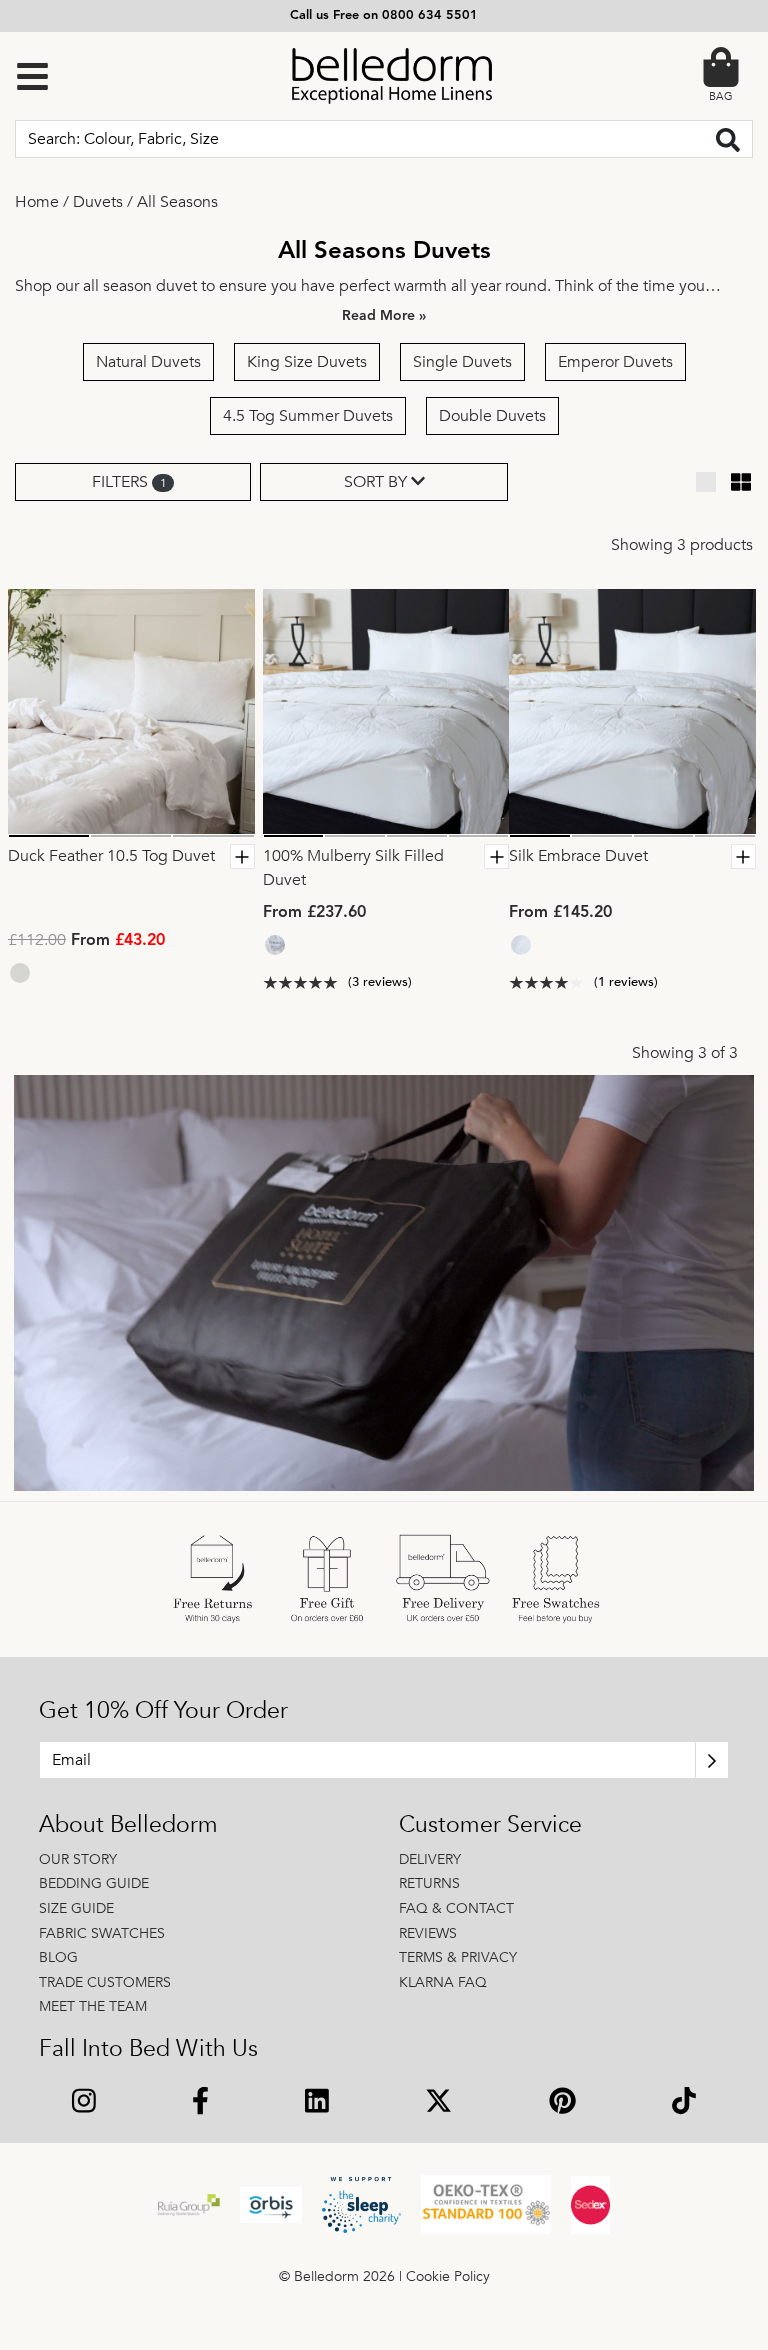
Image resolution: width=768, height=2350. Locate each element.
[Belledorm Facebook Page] (200, 2103)
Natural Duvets (148, 362)
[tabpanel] (131, 712)
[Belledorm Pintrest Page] (562, 2103)
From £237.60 (314, 913)
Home (37, 202)
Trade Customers (105, 1982)
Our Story (78, 1859)
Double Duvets (492, 416)
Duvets (98, 202)
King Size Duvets (307, 362)
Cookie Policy (448, 2276)
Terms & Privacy (458, 1957)
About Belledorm (128, 1825)
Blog (58, 1957)
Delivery (430, 1859)
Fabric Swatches (102, 1933)
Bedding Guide (94, 1883)
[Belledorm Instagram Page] (84, 2103)
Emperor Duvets (615, 362)
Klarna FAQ (443, 1982)
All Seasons (177, 202)
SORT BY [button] (377, 482)
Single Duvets (462, 362)
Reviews (428, 1933)
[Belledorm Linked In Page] (317, 2103)
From (86, 941)
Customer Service (490, 1825)
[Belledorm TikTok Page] (684, 2103)
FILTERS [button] (129, 482)
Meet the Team (93, 2006)
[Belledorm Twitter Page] (438, 2103)
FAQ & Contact (456, 1908)
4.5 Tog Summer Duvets (308, 416)
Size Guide (76, 1908)
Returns (429, 1883)
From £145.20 (560, 913)
